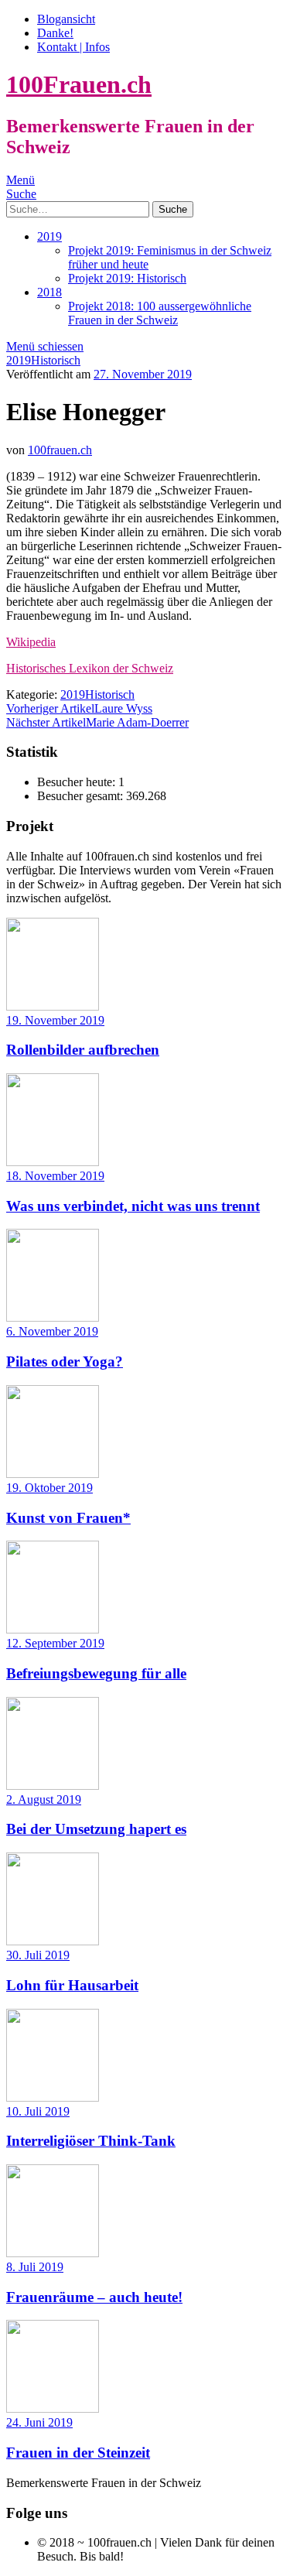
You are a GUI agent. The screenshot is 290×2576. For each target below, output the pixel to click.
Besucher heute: (78, 782)
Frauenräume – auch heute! (94, 2297)
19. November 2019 (55, 1020)
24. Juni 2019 (39, 2422)
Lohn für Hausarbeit (72, 1985)
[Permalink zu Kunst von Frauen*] (53, 1474)
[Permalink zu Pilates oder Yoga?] (53, 1317)
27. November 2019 (143, 374)
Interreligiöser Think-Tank (91, 2141)
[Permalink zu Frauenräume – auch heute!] (53, 2253)
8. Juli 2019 (35, 2267)
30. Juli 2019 (38, 1955)
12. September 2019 (55, 1643)
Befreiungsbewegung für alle (96, 1673)
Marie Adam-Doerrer (97, 722)
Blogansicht (66, 19)
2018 (49, 292)
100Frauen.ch (79, 84)
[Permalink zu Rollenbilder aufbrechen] (53, 1006)
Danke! (55, 33)
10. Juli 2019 (38, 2111)
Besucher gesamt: (82, 796)
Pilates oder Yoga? (65, 1362)
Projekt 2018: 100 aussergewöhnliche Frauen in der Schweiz (160, 313)
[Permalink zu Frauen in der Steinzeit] (53, 2408)
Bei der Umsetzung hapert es (96, 1829)
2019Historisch (43, 360)
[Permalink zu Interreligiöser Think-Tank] (53, 2097)
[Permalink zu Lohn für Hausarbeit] (53, 1941)
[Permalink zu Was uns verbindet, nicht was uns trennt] (53, 1162)
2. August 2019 (44, 1799)
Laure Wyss (79, 708)
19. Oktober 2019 (49, 1488)
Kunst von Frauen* (68, 1518)
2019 (49, 236)
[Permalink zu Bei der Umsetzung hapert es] (53, 1786)
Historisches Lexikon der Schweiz (90, 668)
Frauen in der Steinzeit (78, 2453)
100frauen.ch (60, 450)
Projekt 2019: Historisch (127, 278)
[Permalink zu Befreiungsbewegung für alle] (53, 1629)
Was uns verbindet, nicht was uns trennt (133, 1206)
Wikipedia (31, 642)
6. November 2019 (52, 1331)
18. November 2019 (55, 1176)
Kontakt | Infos (73, 47)
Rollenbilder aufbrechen (83, 1050)
